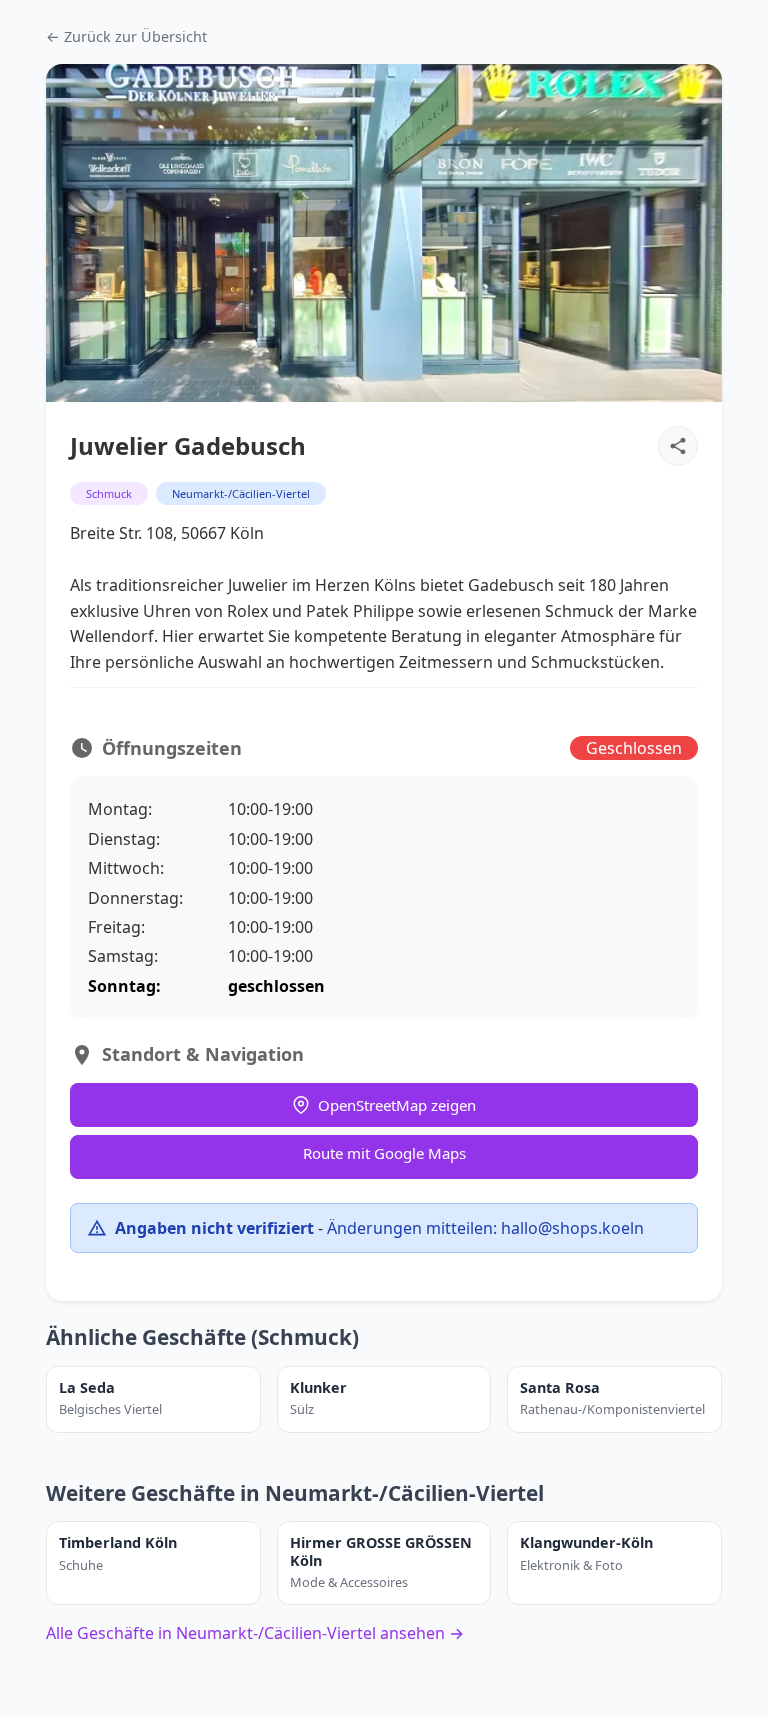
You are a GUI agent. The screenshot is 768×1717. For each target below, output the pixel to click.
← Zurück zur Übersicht (126, 36)
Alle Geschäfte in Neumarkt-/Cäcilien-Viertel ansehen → (255, 1633)
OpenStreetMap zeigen (397, 1105)
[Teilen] (678, 446)
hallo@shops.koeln (572, 1228)
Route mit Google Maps (384, 1153)
